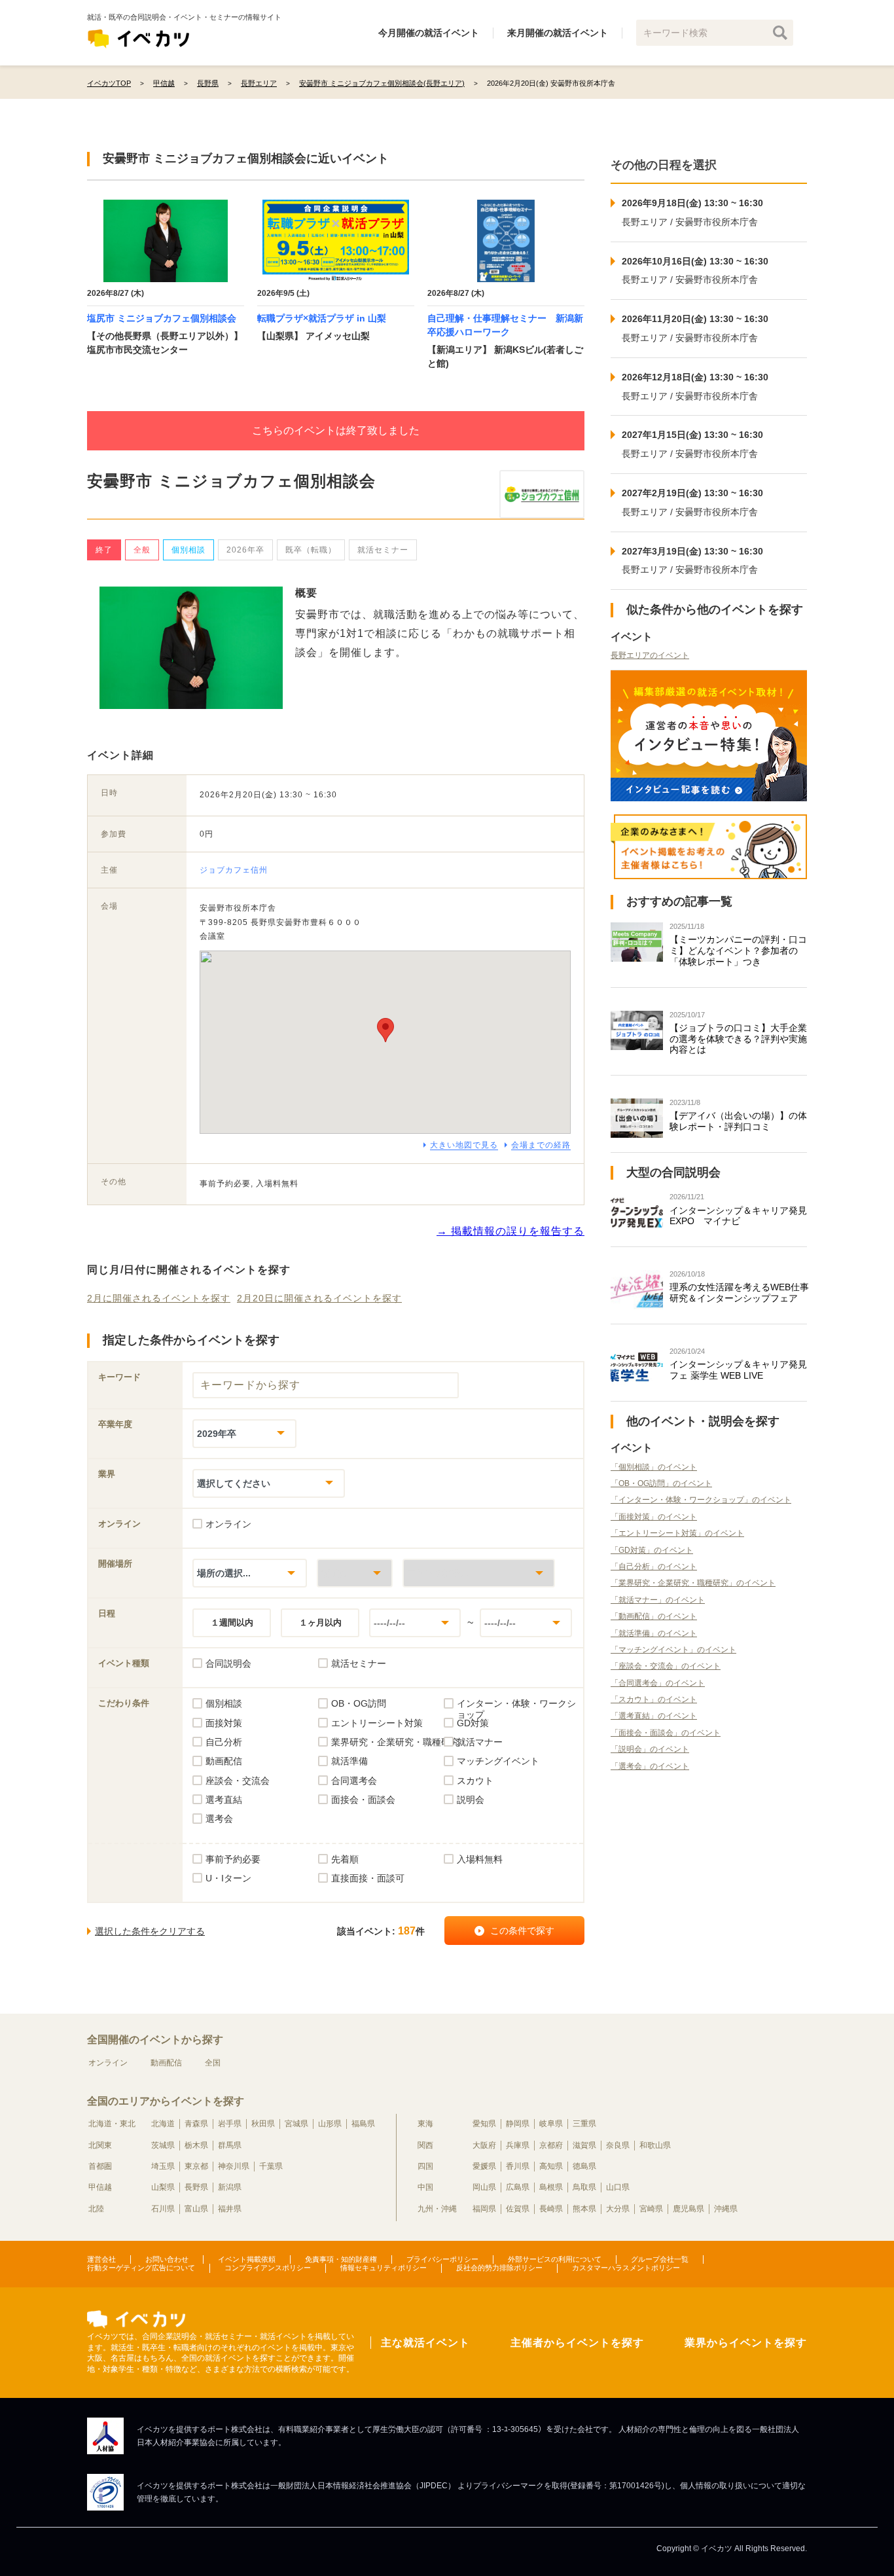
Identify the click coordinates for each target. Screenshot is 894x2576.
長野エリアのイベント (650, 655)
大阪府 (484, 2145)
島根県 (551, 2187)
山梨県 (163, 2187)
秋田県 (263, 2124)
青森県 (196, 2124)
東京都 (196, 2166)
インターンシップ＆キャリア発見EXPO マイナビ (738, 1216)
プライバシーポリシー (442, 2259)
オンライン (108, 2063)
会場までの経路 (541, 1145)
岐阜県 (551, 2124)
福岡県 (484, 2209)
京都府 (551, 2145)
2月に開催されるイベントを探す (159, 1298)
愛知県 (484, 2124)
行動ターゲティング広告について (141, 2268)
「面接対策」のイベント (654, 1517)
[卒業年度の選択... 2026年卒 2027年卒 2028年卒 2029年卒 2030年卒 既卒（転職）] (244, 1433)
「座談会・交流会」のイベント (666, 1666)
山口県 (618, 2187)
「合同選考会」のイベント (658, 1683)
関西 (425, 2145)
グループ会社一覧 (660, 2259)
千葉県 (271, 2166)
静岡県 (518, 2124)
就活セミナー (383, 550)
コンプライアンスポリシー (268, 2268)
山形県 (330, 2124)
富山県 (196, 2209)
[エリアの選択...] (479, 1573)
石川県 (163, 2209)
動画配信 (166, 2063)
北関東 (100, 2145)
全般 (142, 550)
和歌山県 (655, 2145)
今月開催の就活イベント (429, 33)
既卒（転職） (311, 550)
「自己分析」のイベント (654, 1567)
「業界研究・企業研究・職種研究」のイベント (693, 1583)
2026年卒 (245, 550)
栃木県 (196, 2145)
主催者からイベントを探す (577, 2343)
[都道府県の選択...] (355, 1573)
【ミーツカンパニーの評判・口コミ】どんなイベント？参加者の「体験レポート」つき (738, 951)
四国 (425, 2166)
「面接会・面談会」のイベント (666, 1733)
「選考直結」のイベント (654, 1716)
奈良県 (618, 2145)
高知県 (551, 2166)
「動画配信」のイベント (654, 1616)
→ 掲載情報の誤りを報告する (510, 1231)
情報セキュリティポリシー (384, 2268)
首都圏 (100, 2166)
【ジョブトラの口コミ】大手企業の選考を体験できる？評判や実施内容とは (738, 1039)
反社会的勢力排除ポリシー (499, 2268)
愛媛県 (484, 2166)
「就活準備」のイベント (654, 1633)
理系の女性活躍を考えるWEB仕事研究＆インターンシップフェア (739, 1293)
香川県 (518, 2166)
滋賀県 (584, 2145)
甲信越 (100, 2187)
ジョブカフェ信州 (234, 870)
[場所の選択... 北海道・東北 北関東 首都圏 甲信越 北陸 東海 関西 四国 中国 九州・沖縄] (250, 1573)
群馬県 (230, 2145)
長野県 (196, 2187)
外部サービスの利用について (555, 2259)
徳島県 (584, 2166)
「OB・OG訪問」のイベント (661, 1483)
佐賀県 (518, 2209)
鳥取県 (584, 2187)
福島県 (363, 2124)
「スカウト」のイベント (654, 1699)
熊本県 (584, 2209)
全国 (213, 2063)
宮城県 (296, 2124)
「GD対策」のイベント (652, 1550)
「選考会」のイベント (650, 1766)
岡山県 (484, 2187)
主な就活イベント (425, 2343)
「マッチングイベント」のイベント (673, 1650)
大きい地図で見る (464, 1145)
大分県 (618, 2209)
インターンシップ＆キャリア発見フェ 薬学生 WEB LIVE (738, 1370)
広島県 (518, 2187)
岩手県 (230, 2124)
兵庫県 (518, 2145)
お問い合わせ (167, 2259)
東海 (425, 2124)
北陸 (96, 2209)
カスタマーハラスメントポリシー (626, 2268)
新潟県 (230, 2187)
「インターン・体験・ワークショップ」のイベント (701, 1500)
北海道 (163, 2124)
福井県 (230, 2209)
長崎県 (551, 2209)
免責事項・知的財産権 (341, 2259)
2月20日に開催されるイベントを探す (319, 1298)
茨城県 (163, 2145)
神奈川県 (234, 2166)
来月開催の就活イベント (558, 33)
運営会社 (101, 2259)
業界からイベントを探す (746, 2343)
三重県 (584, 2124)
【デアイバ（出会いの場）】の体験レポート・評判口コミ (738, 1121)
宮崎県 (651, 2209)
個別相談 (188, 550)
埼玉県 (163, 2166)
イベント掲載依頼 (247, 2259)
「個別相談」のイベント (654, 1467)
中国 (425, 2187)
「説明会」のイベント (650, 1749)
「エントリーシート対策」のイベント (677, 1533)
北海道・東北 (112, 2124)
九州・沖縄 (437, 2209)
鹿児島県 (688, 2209)
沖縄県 (726, 2209)
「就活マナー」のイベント (658, 1600)
